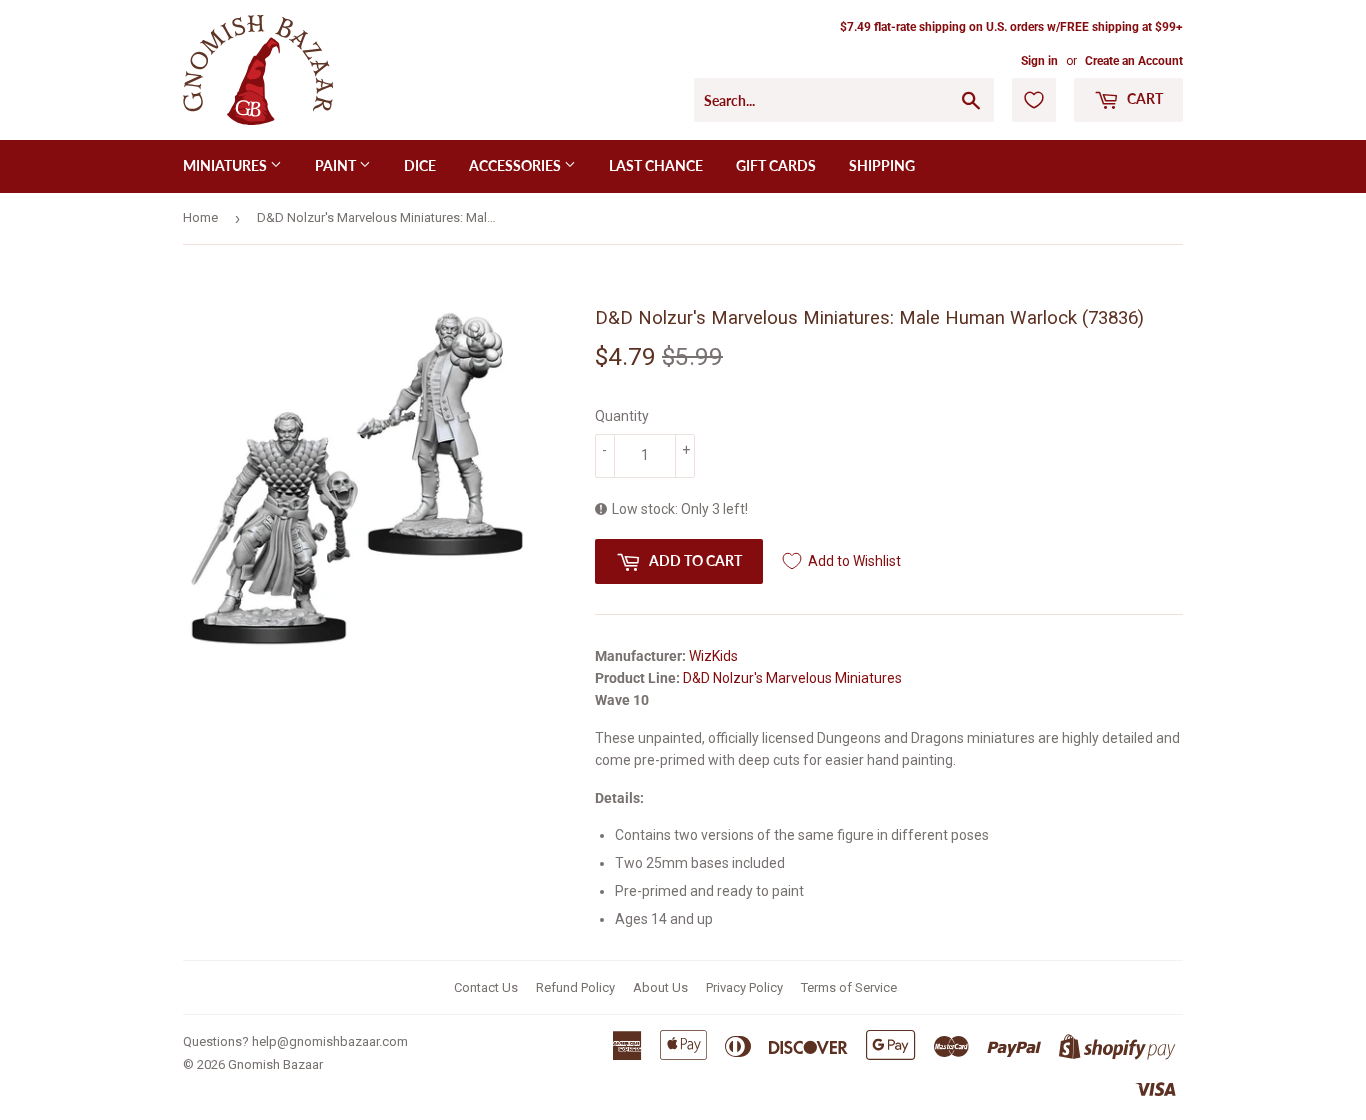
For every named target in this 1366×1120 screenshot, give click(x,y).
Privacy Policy (744, 987)
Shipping (882, 165)
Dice (420, 165)
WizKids (713, 656)
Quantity (622, 416)
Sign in (1039, 61)
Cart (1143, 98)
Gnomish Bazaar (275, 1064)
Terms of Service (849, 987)
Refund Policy (575, 987)
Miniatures (226, 165)
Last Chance (656, 165)
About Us (660, 987)
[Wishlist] (1034, 100)
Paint (337, 165)
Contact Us (486, 987)
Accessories (516, 165)
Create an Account (1134, 61)
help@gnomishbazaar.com (330, 1041)
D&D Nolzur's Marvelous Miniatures (792, 678)
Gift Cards (776, 165)
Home (200, 217)
